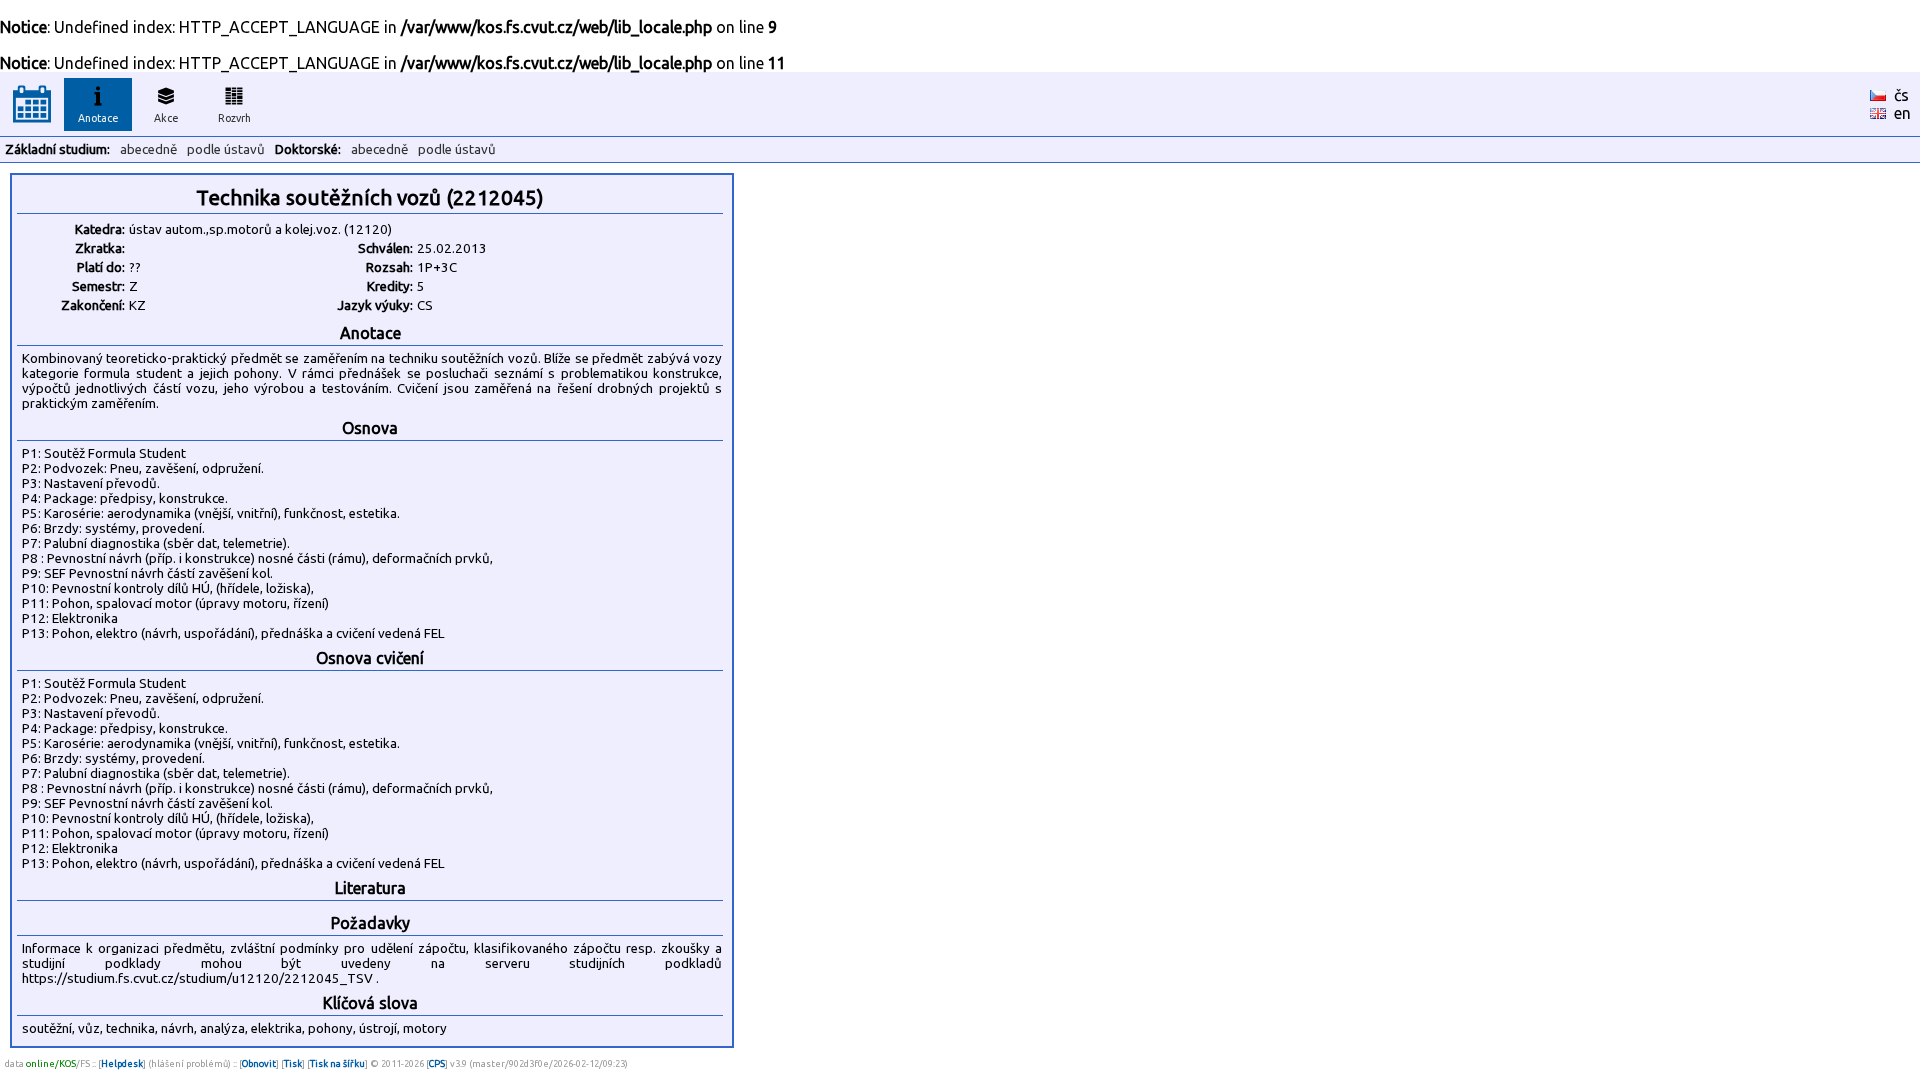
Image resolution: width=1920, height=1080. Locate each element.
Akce (166, 118)
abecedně (148, 149)
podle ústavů (226, 149)
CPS (437, 1063)
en (1902, 113)
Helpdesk (122, 1063)
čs (1901, 95)
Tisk (293, 1063)
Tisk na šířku (337, 1063)
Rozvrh (234, 118)
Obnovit (259, 1063)
